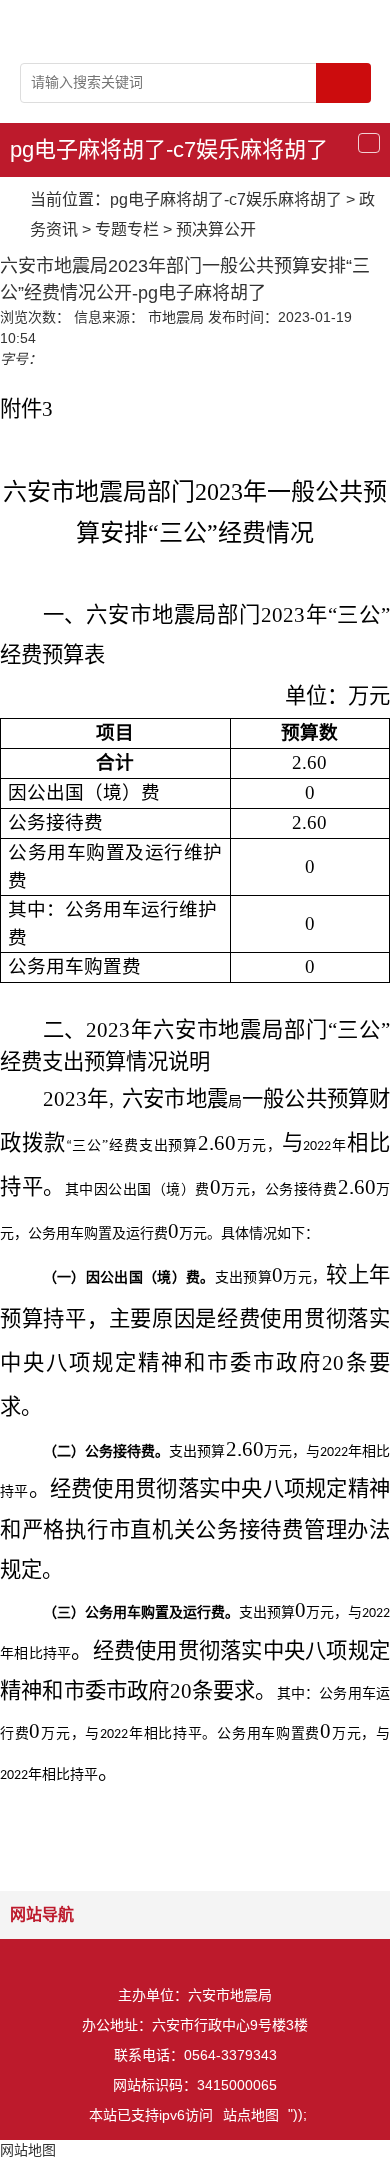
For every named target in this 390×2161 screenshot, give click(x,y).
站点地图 (251, 2115)
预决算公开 (216, 229)
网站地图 (28, 2150)
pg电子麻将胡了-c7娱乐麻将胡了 (169, 149)
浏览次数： (35, 317)
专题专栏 (127, 229)
